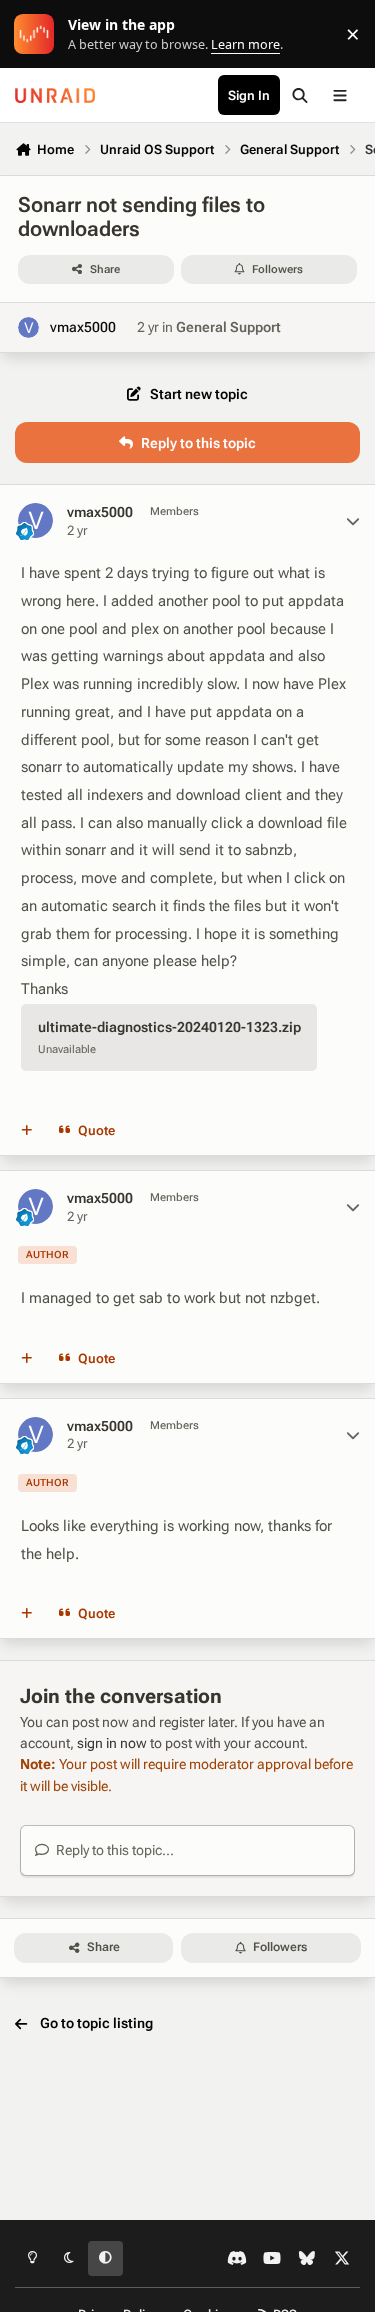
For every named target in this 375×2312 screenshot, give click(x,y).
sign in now (112, 1743)
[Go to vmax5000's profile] (28, 327)
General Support (228, 327)
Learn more (38, 34)
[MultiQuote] (27, 1130)
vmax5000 (83, 327)
